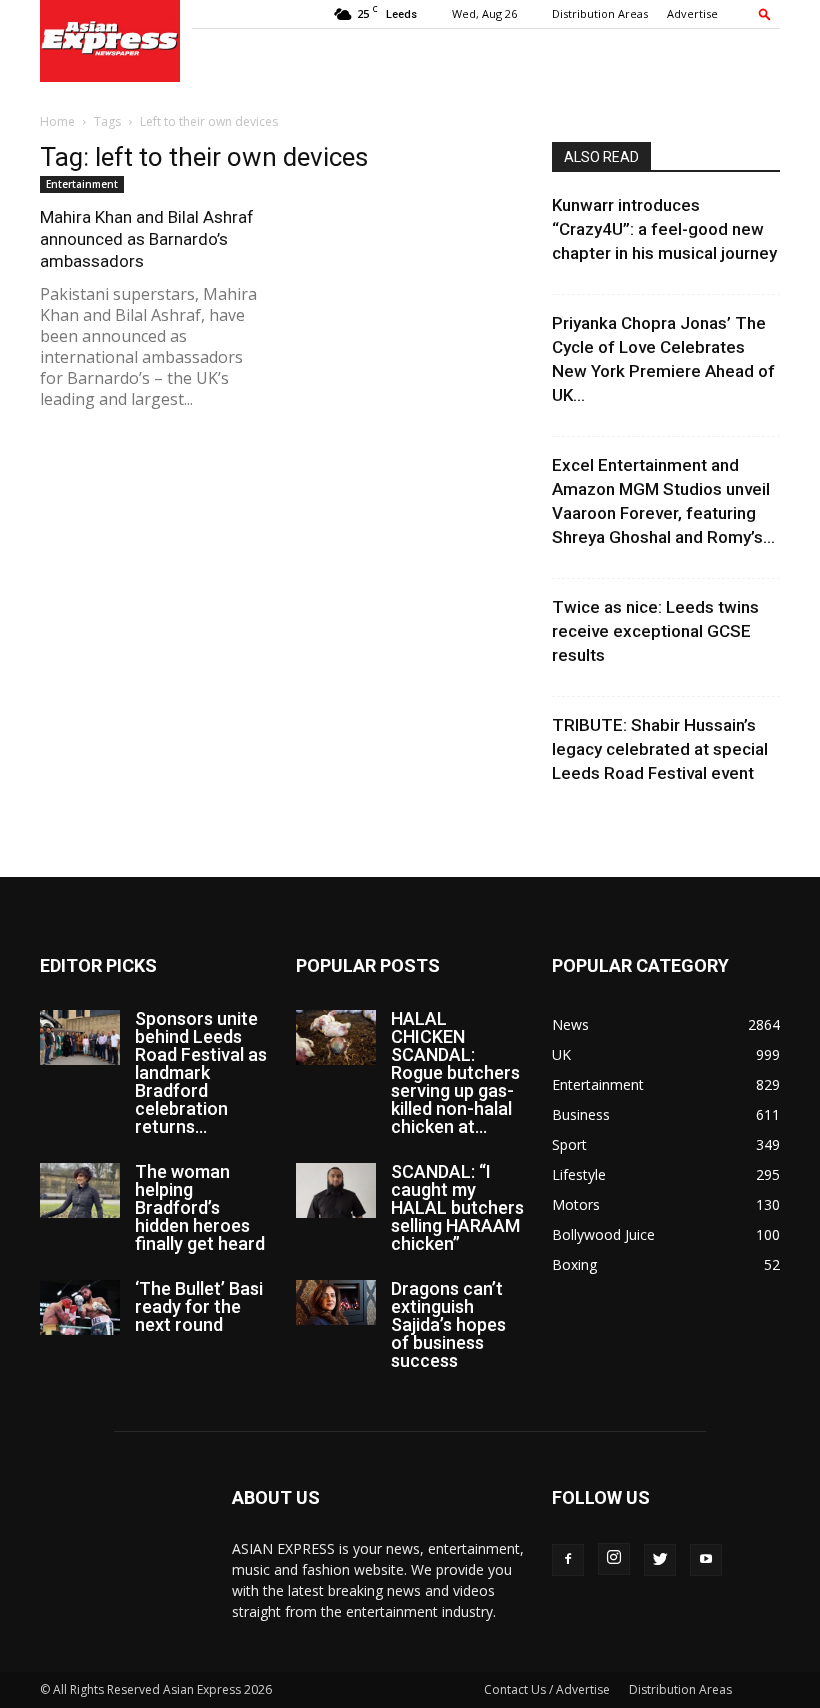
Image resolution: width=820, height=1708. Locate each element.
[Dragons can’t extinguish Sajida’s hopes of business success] (336, 1302)
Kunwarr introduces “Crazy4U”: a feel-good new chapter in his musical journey (664, 229)
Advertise (692, 13)
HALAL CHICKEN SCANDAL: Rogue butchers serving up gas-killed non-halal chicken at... (455, 1072)
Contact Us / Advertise (547, 1689)
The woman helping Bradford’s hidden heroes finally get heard (200, 1207)
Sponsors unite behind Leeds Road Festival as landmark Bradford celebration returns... (201, 1072)
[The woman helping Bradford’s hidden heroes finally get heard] (80, 1190)
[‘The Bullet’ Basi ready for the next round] (80, 1307)
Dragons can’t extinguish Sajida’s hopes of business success (448, 1324)
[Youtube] (706, 1560)
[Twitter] (660, 1560)
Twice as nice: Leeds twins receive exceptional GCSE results (655, 631)
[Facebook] (568, 1560)
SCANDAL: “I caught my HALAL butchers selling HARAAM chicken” (457, 1207)
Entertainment (82, 184)
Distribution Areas (600, 13)
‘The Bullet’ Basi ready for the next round (199, 1306)
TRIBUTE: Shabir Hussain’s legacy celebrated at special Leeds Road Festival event (660, 749)
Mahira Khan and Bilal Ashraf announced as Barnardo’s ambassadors (147, 239)
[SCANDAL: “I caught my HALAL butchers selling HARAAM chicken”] (336, 1190)
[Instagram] (614, 1559)
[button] (765, 13)
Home (57, 121)
